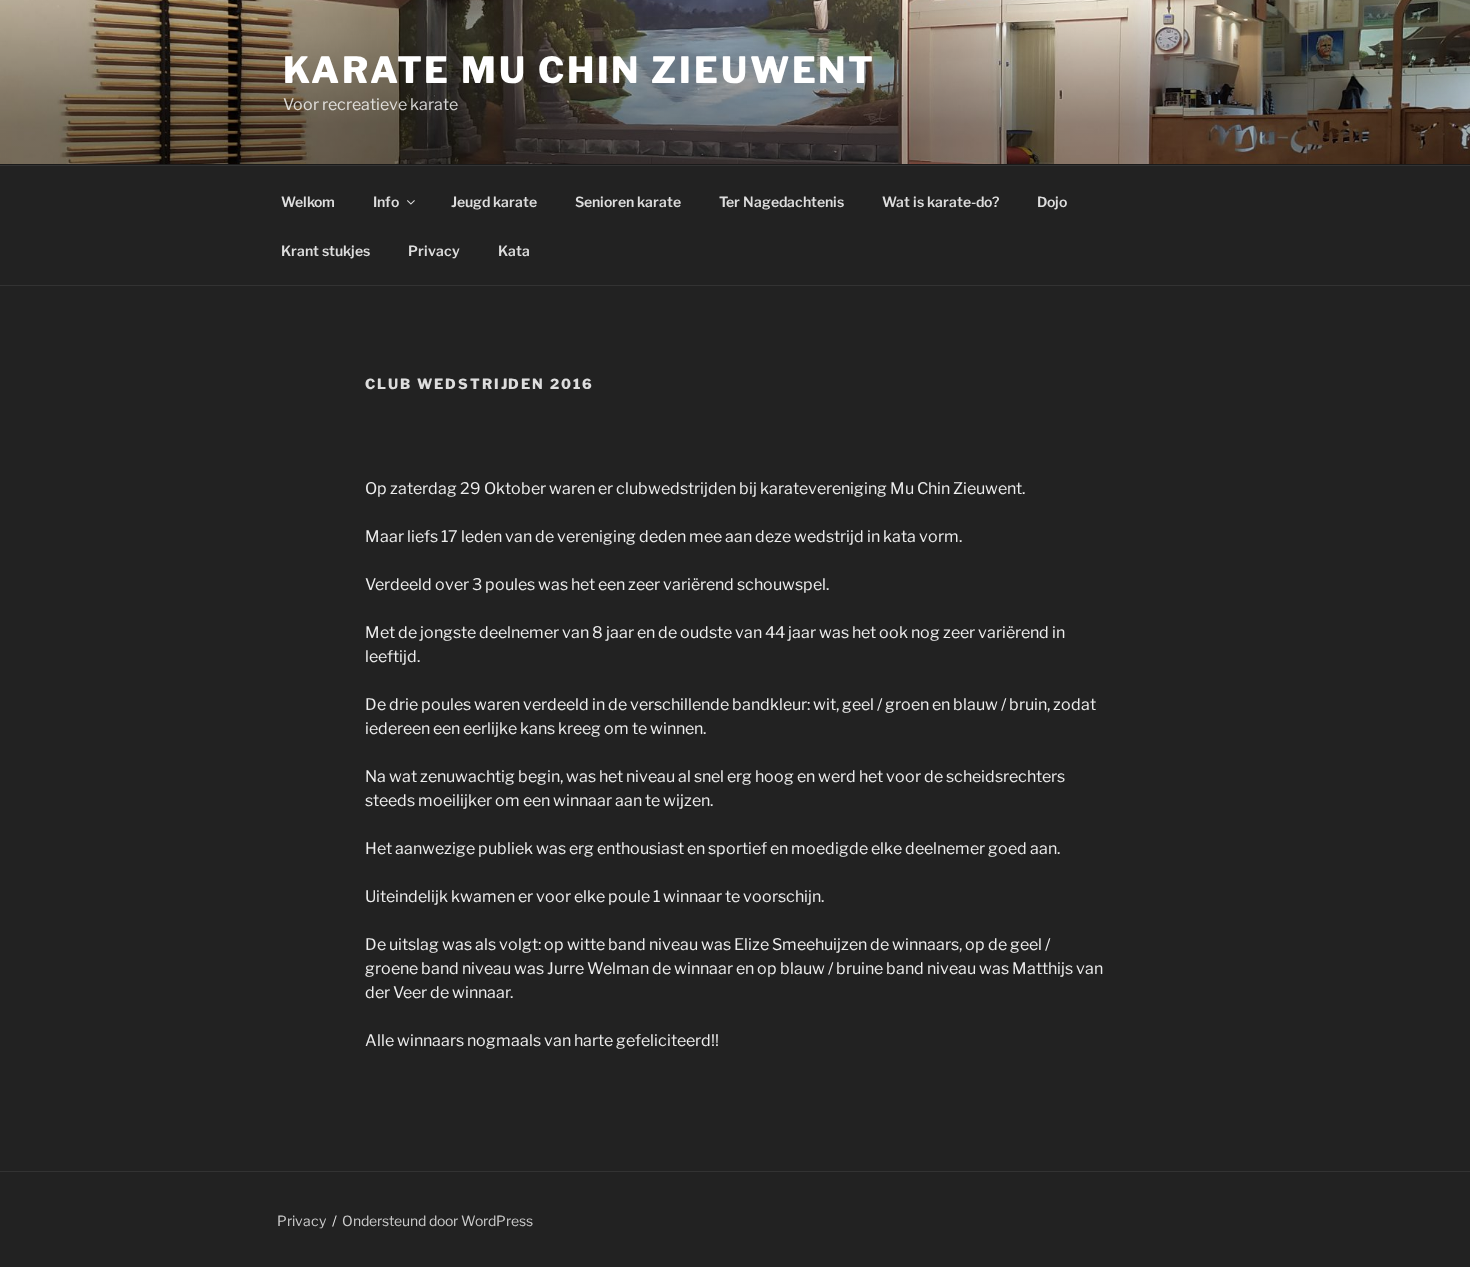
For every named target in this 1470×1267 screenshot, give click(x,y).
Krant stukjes (325, 250)
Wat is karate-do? (940, 201)
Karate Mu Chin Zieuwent (579, 70)
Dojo (1052, 201)
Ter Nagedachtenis (781, 201)
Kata (514, 250)
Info (386, 201)
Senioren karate (628, 201)
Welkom (308, 201)
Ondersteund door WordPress (437, 1220)
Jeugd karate (494, 201)
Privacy (434, 250)
